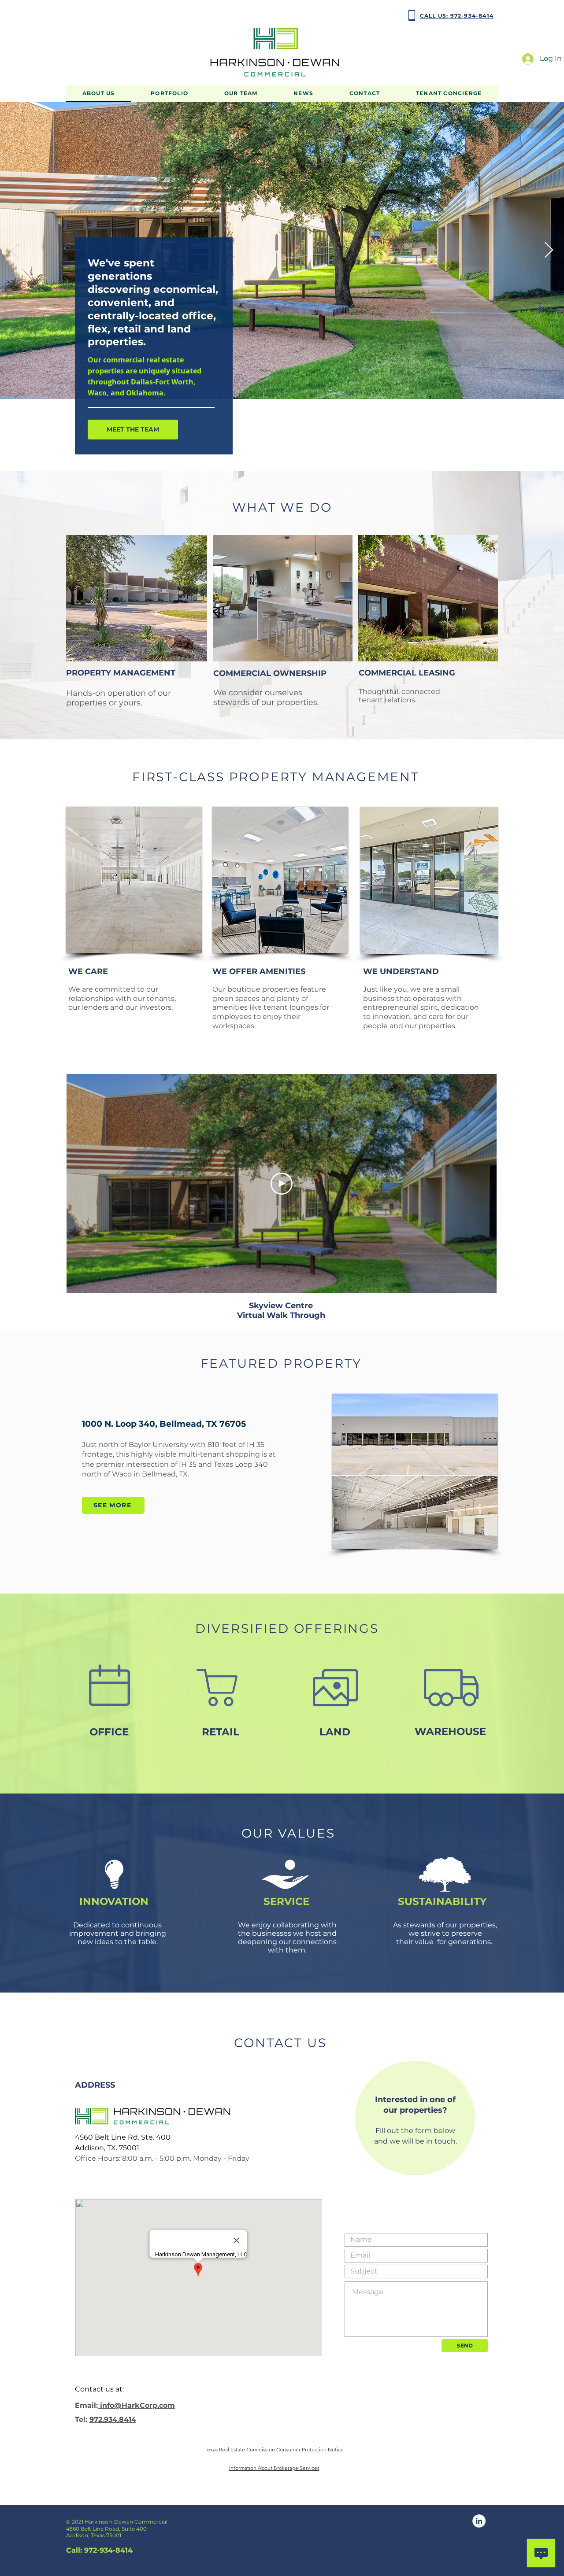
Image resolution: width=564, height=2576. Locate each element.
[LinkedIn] (479, 2521)
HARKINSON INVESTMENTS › (103, 15)
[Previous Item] (15, 250)
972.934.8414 (113, 2419)
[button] (169, 94)
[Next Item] (549, 250)
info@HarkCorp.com (136, 2405)
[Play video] (282, 1184)
